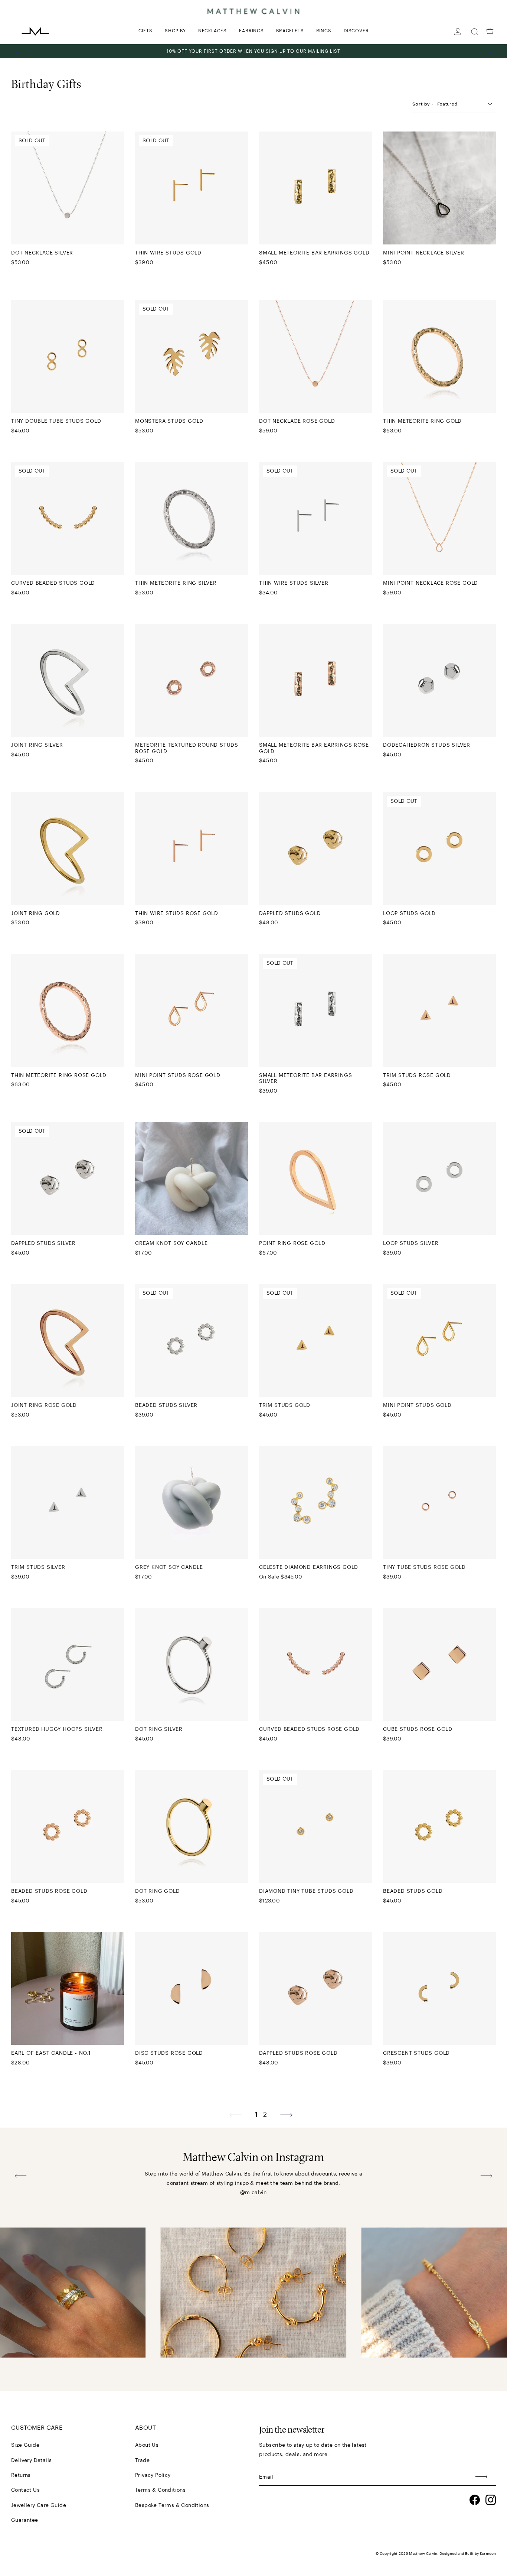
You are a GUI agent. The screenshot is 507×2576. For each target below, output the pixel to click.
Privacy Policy (153, 2475)
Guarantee (25, 2520)
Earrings (251, 31)
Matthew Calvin (423, 2554)
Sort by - (423, 104)
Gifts (145, 31)
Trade (142, 2460)
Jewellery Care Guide (39, 2505)
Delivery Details (31, 2460)
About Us (147, 2445)
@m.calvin (253, 2193)
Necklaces (212, 31)
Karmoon (488, 2554)
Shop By (175, 31)
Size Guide (25, 2445)
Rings (324, 31)
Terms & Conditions (160, 2490)
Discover (356, 31)
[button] (21, 51)
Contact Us (25, 2490)
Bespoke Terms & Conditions (172, 2505)
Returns (21, 2475)
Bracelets (290, 31)
